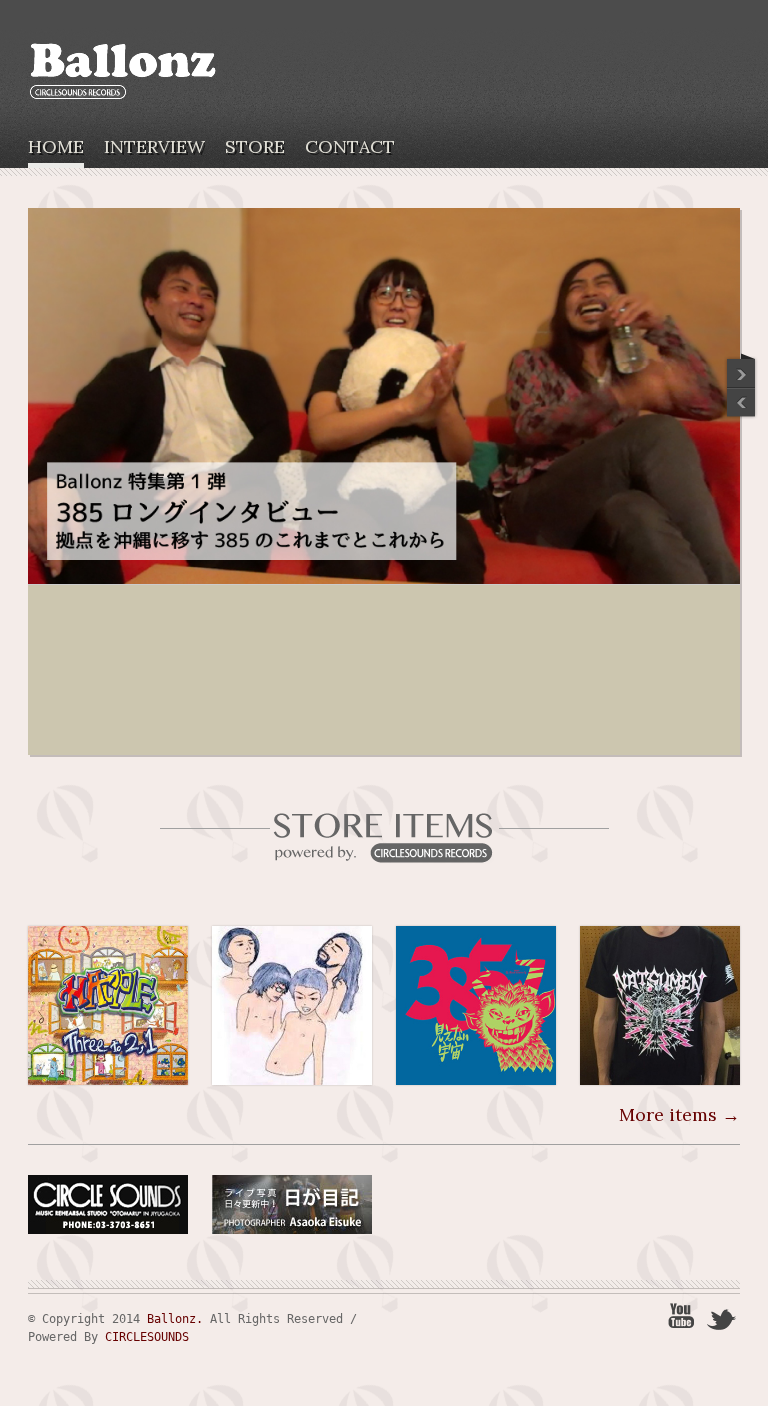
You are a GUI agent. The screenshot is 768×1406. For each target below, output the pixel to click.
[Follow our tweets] (722, 1318)
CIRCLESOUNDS (147, 1337)
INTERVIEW (154, 148)
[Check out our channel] (681, 1318)
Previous (742, 369)
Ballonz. (175, 1319)
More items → (679, 1115)
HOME (56, 148)
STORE (255, 148)
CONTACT (350, 148)
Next (742, 404)
